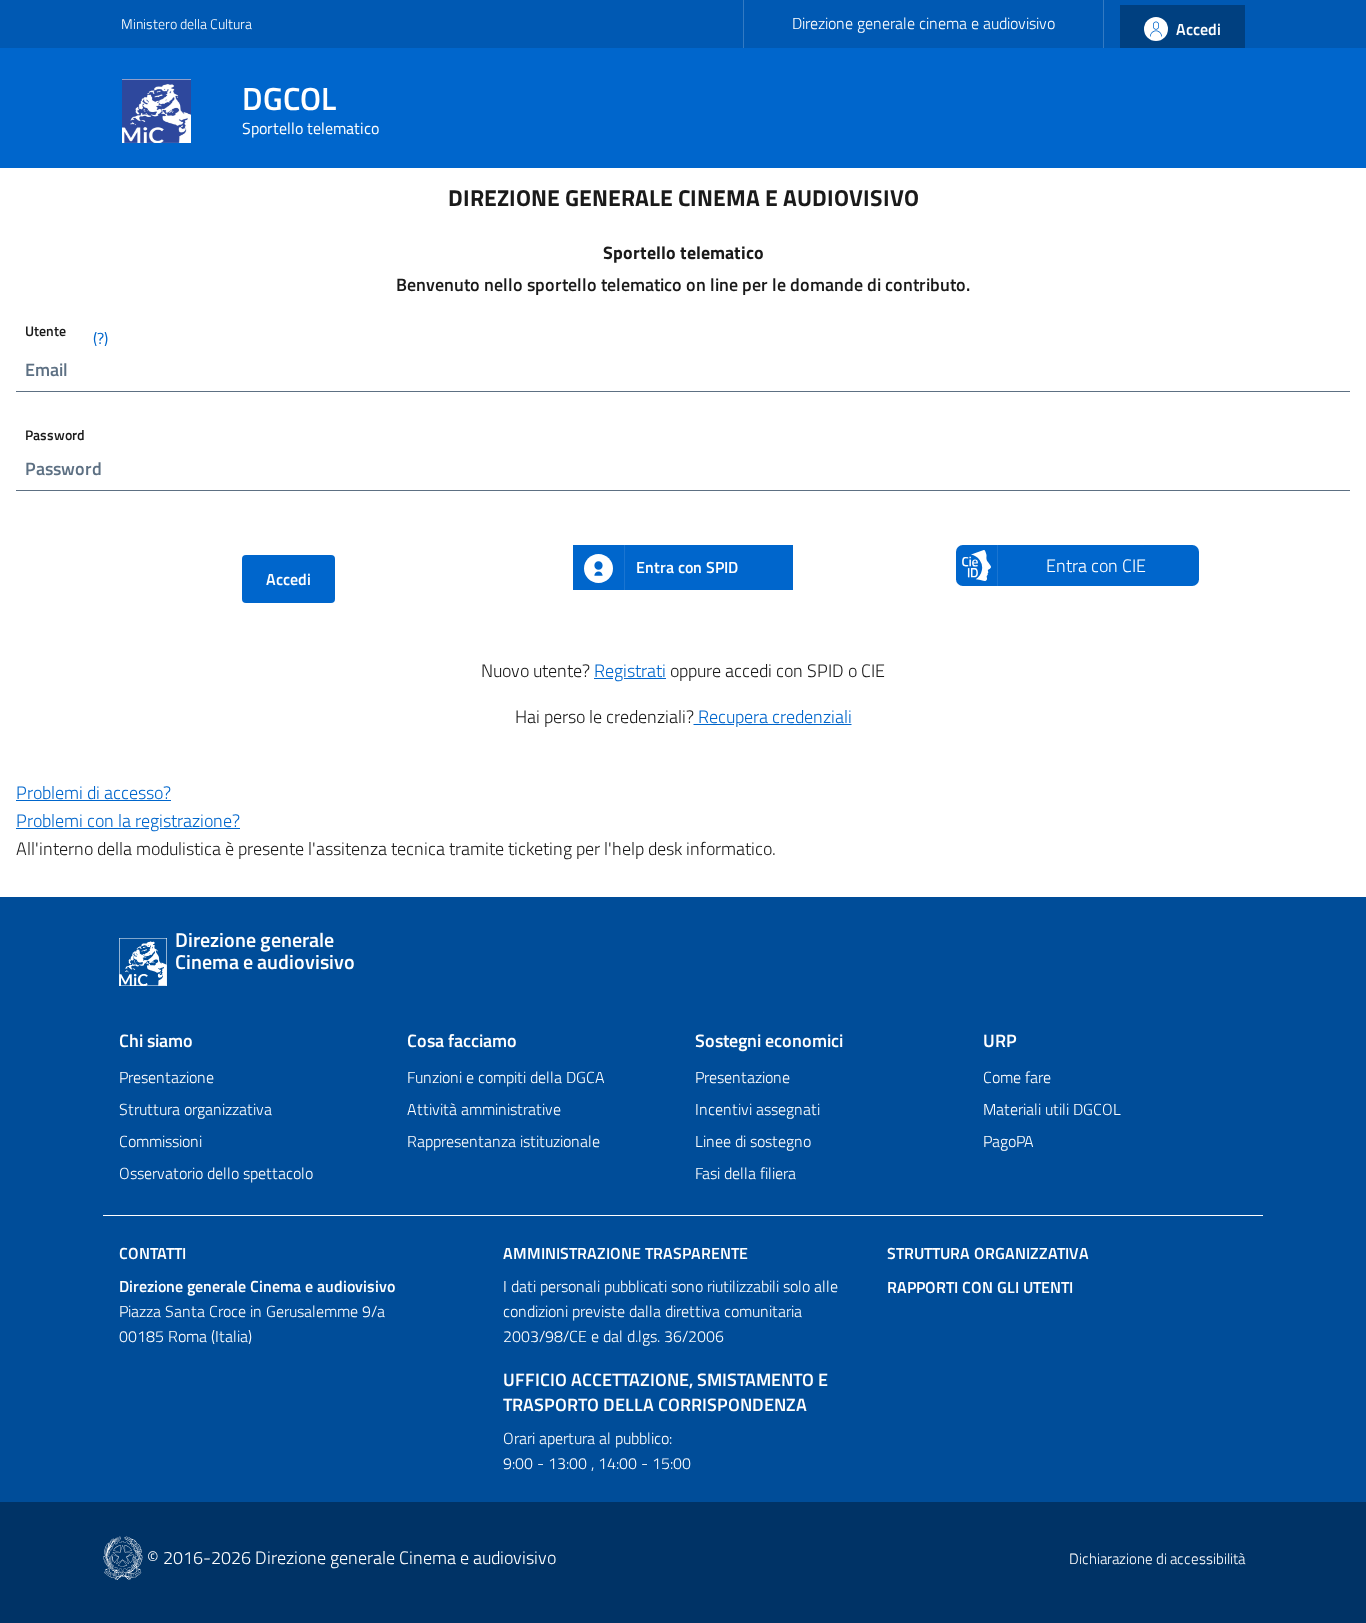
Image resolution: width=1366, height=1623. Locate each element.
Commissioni (160, 1141)
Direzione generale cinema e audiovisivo (923, 23)
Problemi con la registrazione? (128, 820)
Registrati (630, 670)
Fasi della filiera (745, 1173)
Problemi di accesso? (93, 792)
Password (55, 434)
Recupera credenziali (773, 716)
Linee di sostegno (753, 1141)
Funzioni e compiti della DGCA (506, 1077)
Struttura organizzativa (195, 1109)
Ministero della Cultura (186, 23)
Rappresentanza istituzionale (503, 1141)
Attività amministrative (484, 1109)
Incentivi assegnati (757, 1109)
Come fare (1017, 1077)
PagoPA (1008, 1141)
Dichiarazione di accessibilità (1157, 1558)
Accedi (288, 579)
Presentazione (166, 1077)
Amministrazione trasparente (625, 1253)
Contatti (152, 1253)
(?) (100, 338)
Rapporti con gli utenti (980, 1287)
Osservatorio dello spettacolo (216, 1173)
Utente (66, 335)
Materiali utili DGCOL (1052, 1109)
